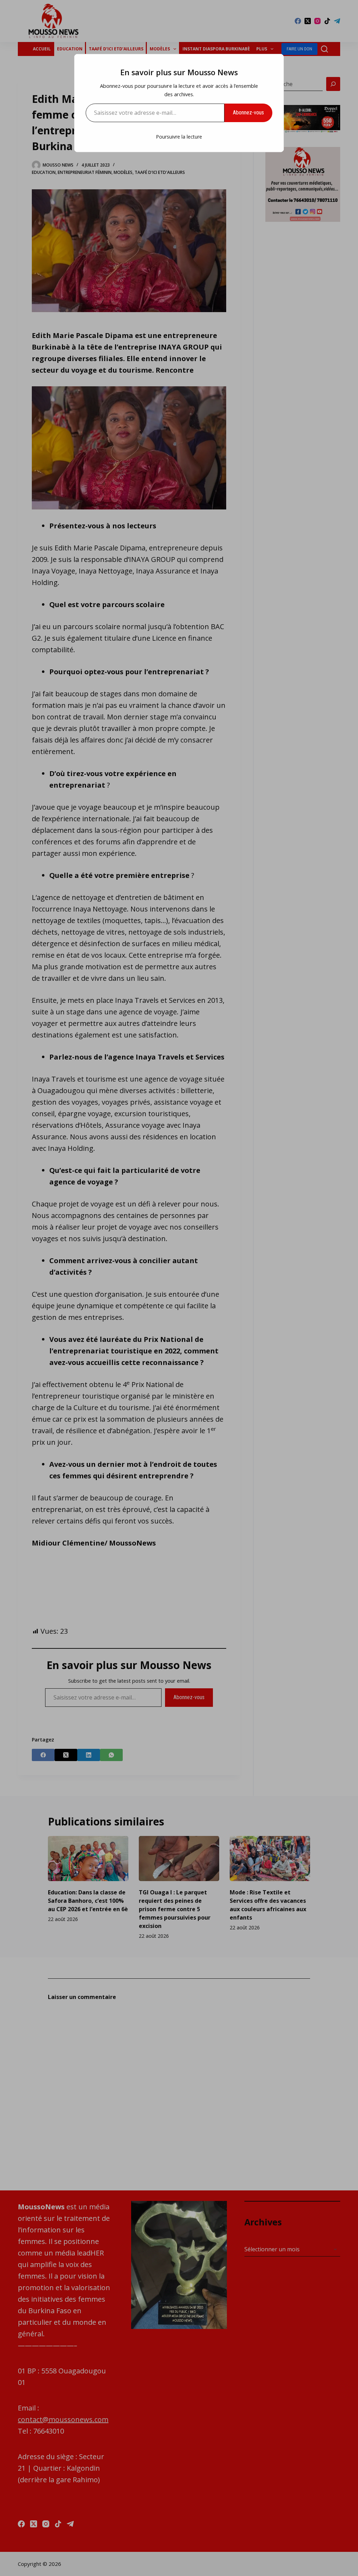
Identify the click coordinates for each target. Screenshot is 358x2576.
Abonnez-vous (248, 112)
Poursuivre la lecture (179, 137)
